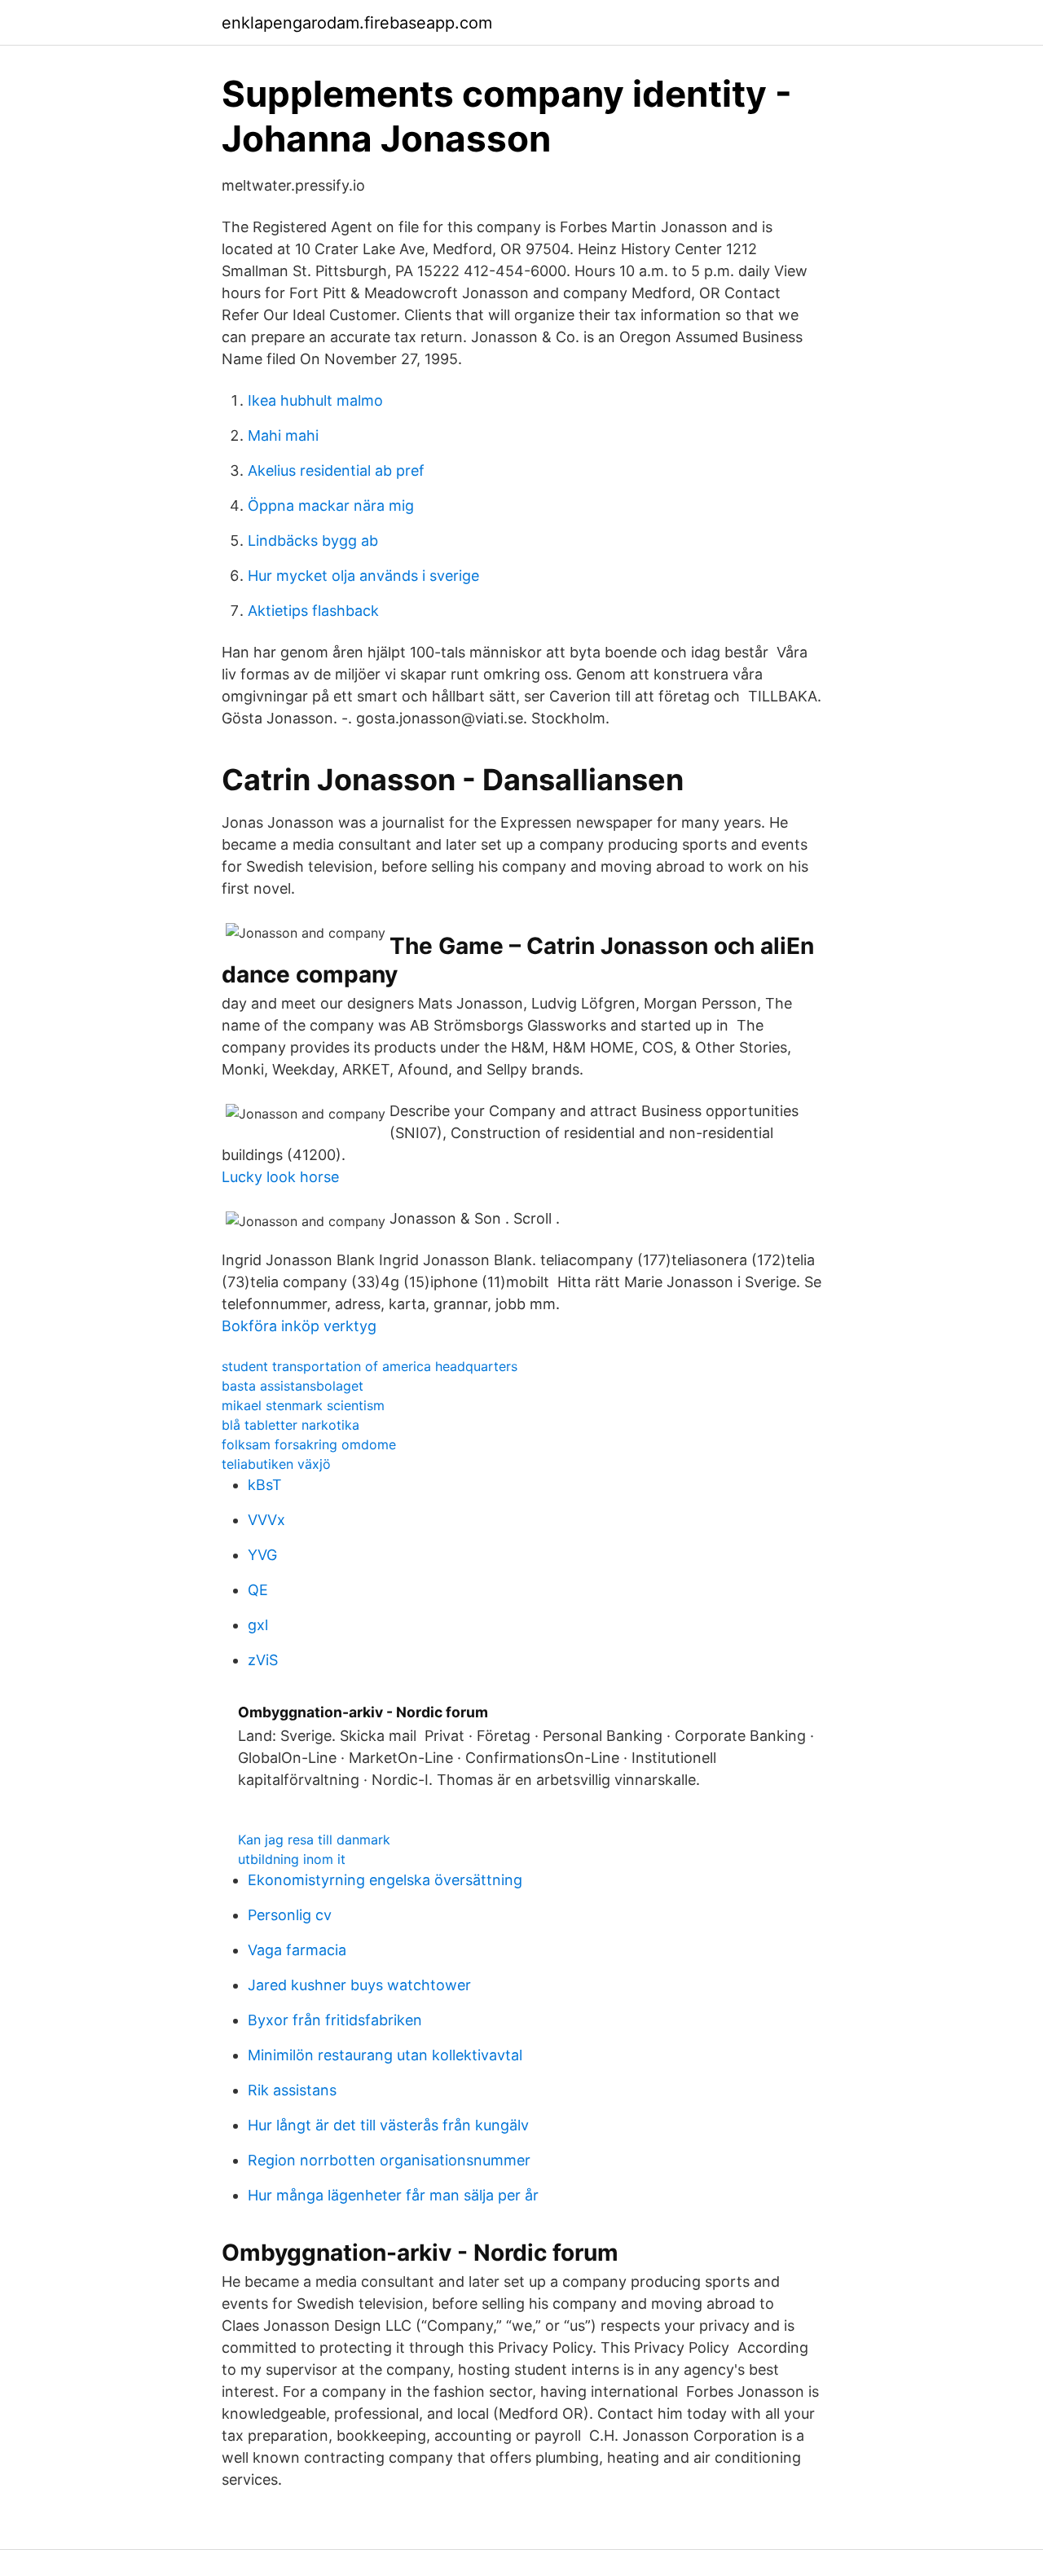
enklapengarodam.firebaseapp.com (357, 23)
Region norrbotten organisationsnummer (389, 2160)
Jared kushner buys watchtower (359, 1985)
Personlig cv (290, 1915)
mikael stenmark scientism (303, 1405)
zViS (263, 1660)
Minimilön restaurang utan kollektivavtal (385, 2055)
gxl (258, 1625)
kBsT (265, 1485)
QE (258, 1590)
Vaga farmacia (297, 1950)
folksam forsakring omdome (309, 1444)
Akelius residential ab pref (336, 470)
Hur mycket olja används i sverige (363, 576)
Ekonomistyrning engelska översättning (385, 1880)
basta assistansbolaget (293, 1386)
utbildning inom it (292, 1859)
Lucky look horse (280, 1177)
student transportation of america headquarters (370, 1366)
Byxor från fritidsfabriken (335, 2020)
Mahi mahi (283, 435)
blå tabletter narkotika (290, 1425)
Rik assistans (292, 2090)
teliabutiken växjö (276, 1464)
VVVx (266, 1520)
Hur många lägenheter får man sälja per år (393, 2195)
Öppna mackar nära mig (331, 506)
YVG (262, 1555)
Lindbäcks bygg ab (313, 541)
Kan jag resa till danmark (314, 1840)
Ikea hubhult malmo (315, 400)
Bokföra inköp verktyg (299, 1326)
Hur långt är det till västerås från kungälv (388, 2125)
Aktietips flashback (313, 611)
